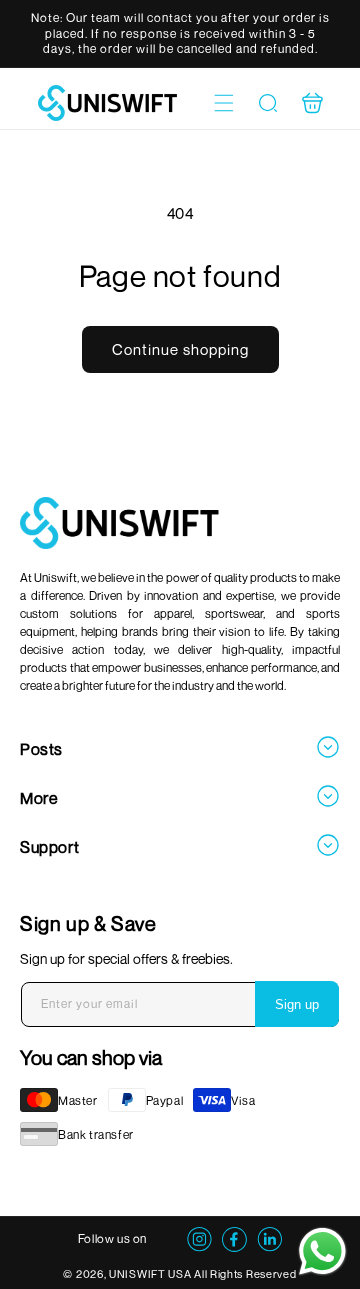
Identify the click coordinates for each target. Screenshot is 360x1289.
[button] (224, 103)
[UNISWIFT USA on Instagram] (199, 1246)
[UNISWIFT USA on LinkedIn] (269, 1246)
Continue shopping (180, 349)
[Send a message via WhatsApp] (322, 1251)
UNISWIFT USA (150, 1273)
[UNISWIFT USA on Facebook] (234, 1246)
